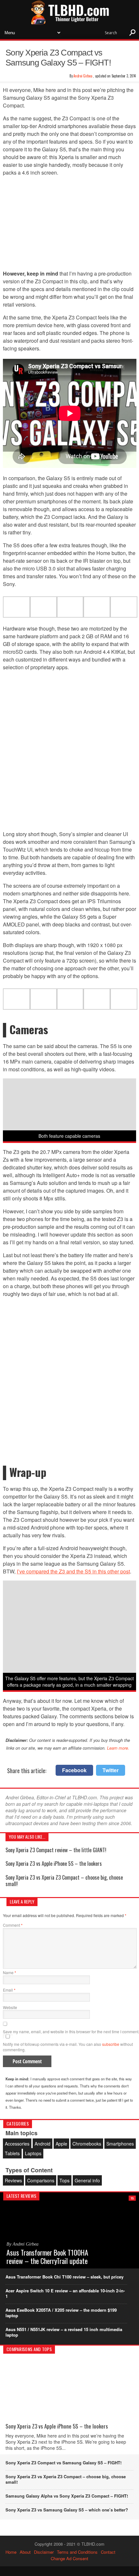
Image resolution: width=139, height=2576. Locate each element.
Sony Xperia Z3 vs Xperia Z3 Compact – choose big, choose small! (64, 1880)
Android (43, 2144)
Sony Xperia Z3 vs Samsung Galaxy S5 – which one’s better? (67, 2510)
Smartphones (120, 2144)
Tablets (12, 2153)
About (25, 2552)
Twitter (111, 1770)
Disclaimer (44, 2552)
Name (10, 1972)
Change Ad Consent (69, 2558)
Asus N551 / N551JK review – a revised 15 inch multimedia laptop (64, 2332)
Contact (108, 2552)
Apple (61, 2144)
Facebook (74, 1770)
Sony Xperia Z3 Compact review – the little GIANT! (56, 1850)
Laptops (33, 2153)
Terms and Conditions (77, 2552)
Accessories (17, 2144)
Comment (13, 1925)
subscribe (111, 2044)
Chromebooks (87, 2144)
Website (10, 2007)
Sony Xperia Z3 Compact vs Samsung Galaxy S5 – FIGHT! (64, 2463)
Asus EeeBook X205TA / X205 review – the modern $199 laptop (61, 2313)
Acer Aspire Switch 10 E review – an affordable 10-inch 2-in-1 (65, 2293)
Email (9, 1990)
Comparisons (41, 2180)
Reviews (13, 2180)
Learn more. (118, 1748)
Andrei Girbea (83, 76)
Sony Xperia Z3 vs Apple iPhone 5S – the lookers (54, 1864)
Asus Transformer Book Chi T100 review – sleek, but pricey (64, 2277)
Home (11, 2552)
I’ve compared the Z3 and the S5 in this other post (73, 1571)
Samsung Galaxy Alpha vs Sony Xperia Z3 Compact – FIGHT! (67, 2496)
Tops (64, 2180)
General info (87, 2180)
